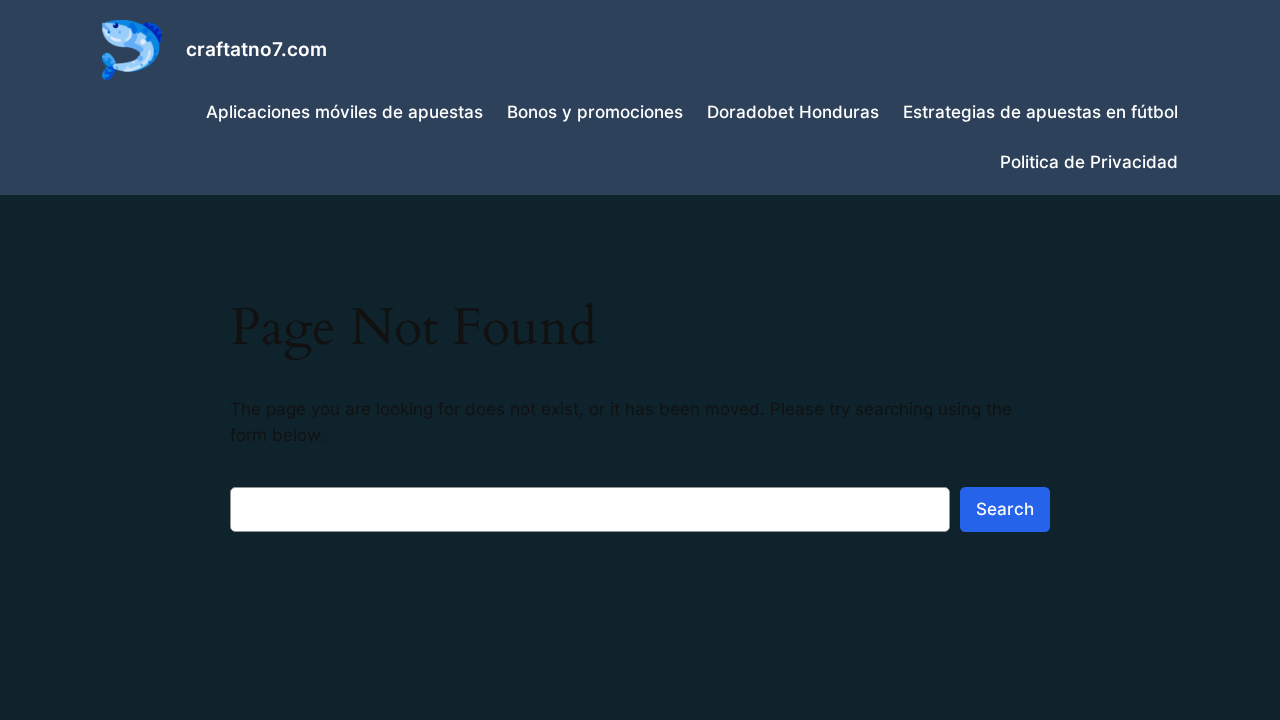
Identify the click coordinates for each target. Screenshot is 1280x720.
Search (1005, 509)
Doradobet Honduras (793, 112)
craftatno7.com (256, 49)
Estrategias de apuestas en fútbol (1040, 112)
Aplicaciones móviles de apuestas (344, 112)
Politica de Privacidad (1089, 162)
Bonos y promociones (595, 112)
